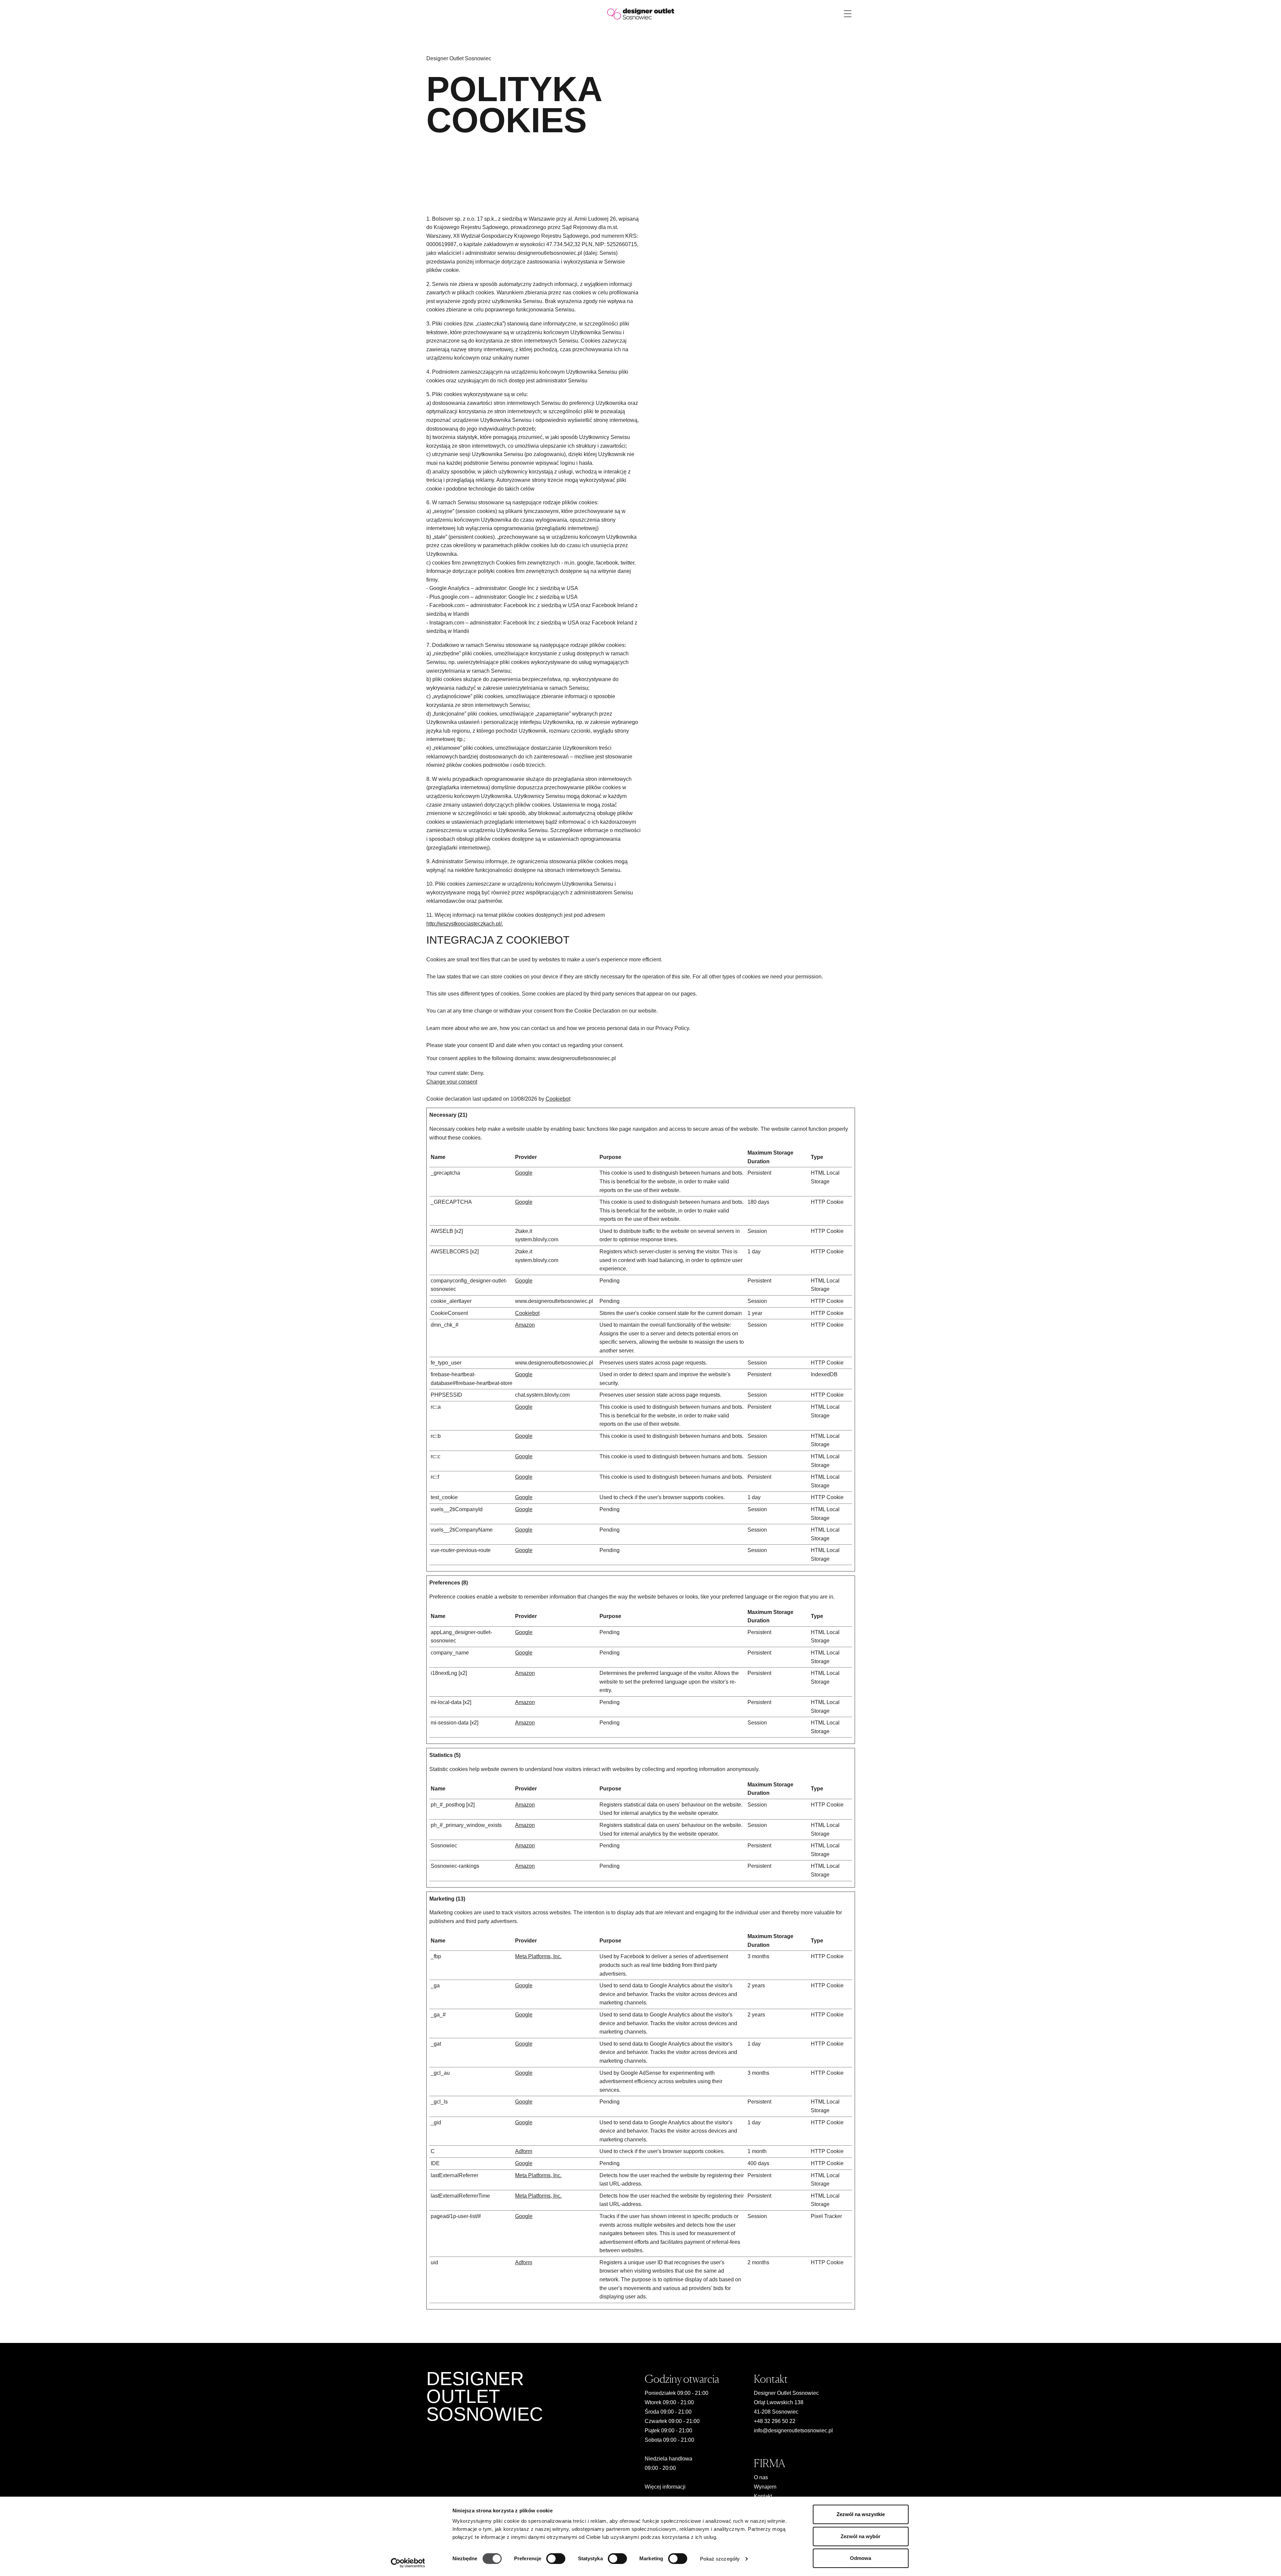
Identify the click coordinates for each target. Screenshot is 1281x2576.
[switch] (556, 2559)
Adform (524, 2151)
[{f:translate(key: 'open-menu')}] (848, 14)
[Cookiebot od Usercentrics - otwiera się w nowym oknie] (408, 2563)
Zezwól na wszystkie (861, 2514)
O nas (761, 2477)
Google (524, 1173)
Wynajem (765, 2487)
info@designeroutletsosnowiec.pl (793, 2431)
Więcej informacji (665, 2487)
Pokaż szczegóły (720, 2559)
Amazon (525, 1325)
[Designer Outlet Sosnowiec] (641, 14)
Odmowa (861, 2558)
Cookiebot (558, 1099)
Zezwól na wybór (861, 2536)
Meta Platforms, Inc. (538, 1956)
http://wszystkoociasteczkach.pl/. (465, 924)
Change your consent (452, 1082)
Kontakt (763, 2496)
